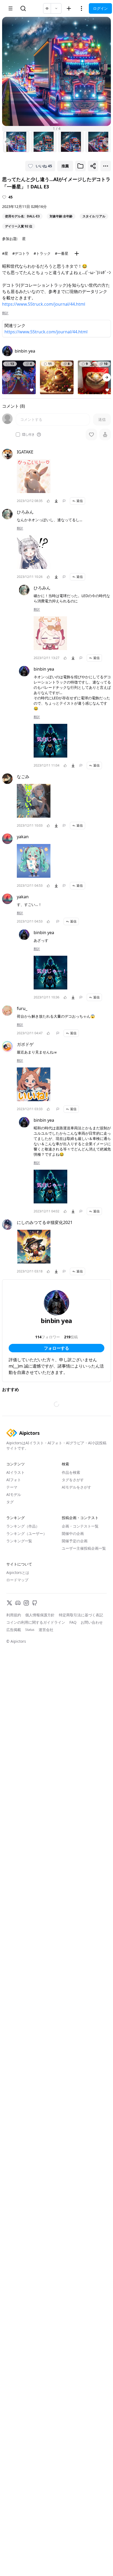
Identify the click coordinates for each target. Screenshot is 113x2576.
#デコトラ (21, 253)
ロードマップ (17, 1580)
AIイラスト (16, 1472)
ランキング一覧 (19, 1541)
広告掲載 (14, 1630)
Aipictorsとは (18, 1572)
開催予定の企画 (75, 1541)
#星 (5, 253)
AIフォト (14, 1480)
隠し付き (28, 435)
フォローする (56, 1348)
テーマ (12, 1487)
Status (30, 1630)
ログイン (100, 8)
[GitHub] (35, 1603)
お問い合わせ (92, 1622)
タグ (10, 1502)
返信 (80, 501)
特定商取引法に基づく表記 (81, 1615)
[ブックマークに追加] (80, 166)
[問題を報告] (64, 501)
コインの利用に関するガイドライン (36, 1622)
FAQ (73, 1622)
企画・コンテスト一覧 (80, 1526)
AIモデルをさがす (76, 1487)
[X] (9, 1603)
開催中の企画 (73, 1533)
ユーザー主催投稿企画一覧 (84, 1548)
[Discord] (18, 1603)
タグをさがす (73, 1480)
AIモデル (14, 1494)
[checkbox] (18, 435)
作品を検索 (71, 1472)
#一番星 (62, 253)
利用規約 (14, 1615)
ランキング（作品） (23, 1526)
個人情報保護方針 (40, 1615)
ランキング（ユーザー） (27, 1533)
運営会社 (46, 1630)
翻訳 (5, 313)
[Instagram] (26, 1603)
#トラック (42, 253)
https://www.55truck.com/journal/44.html (44, 304)
